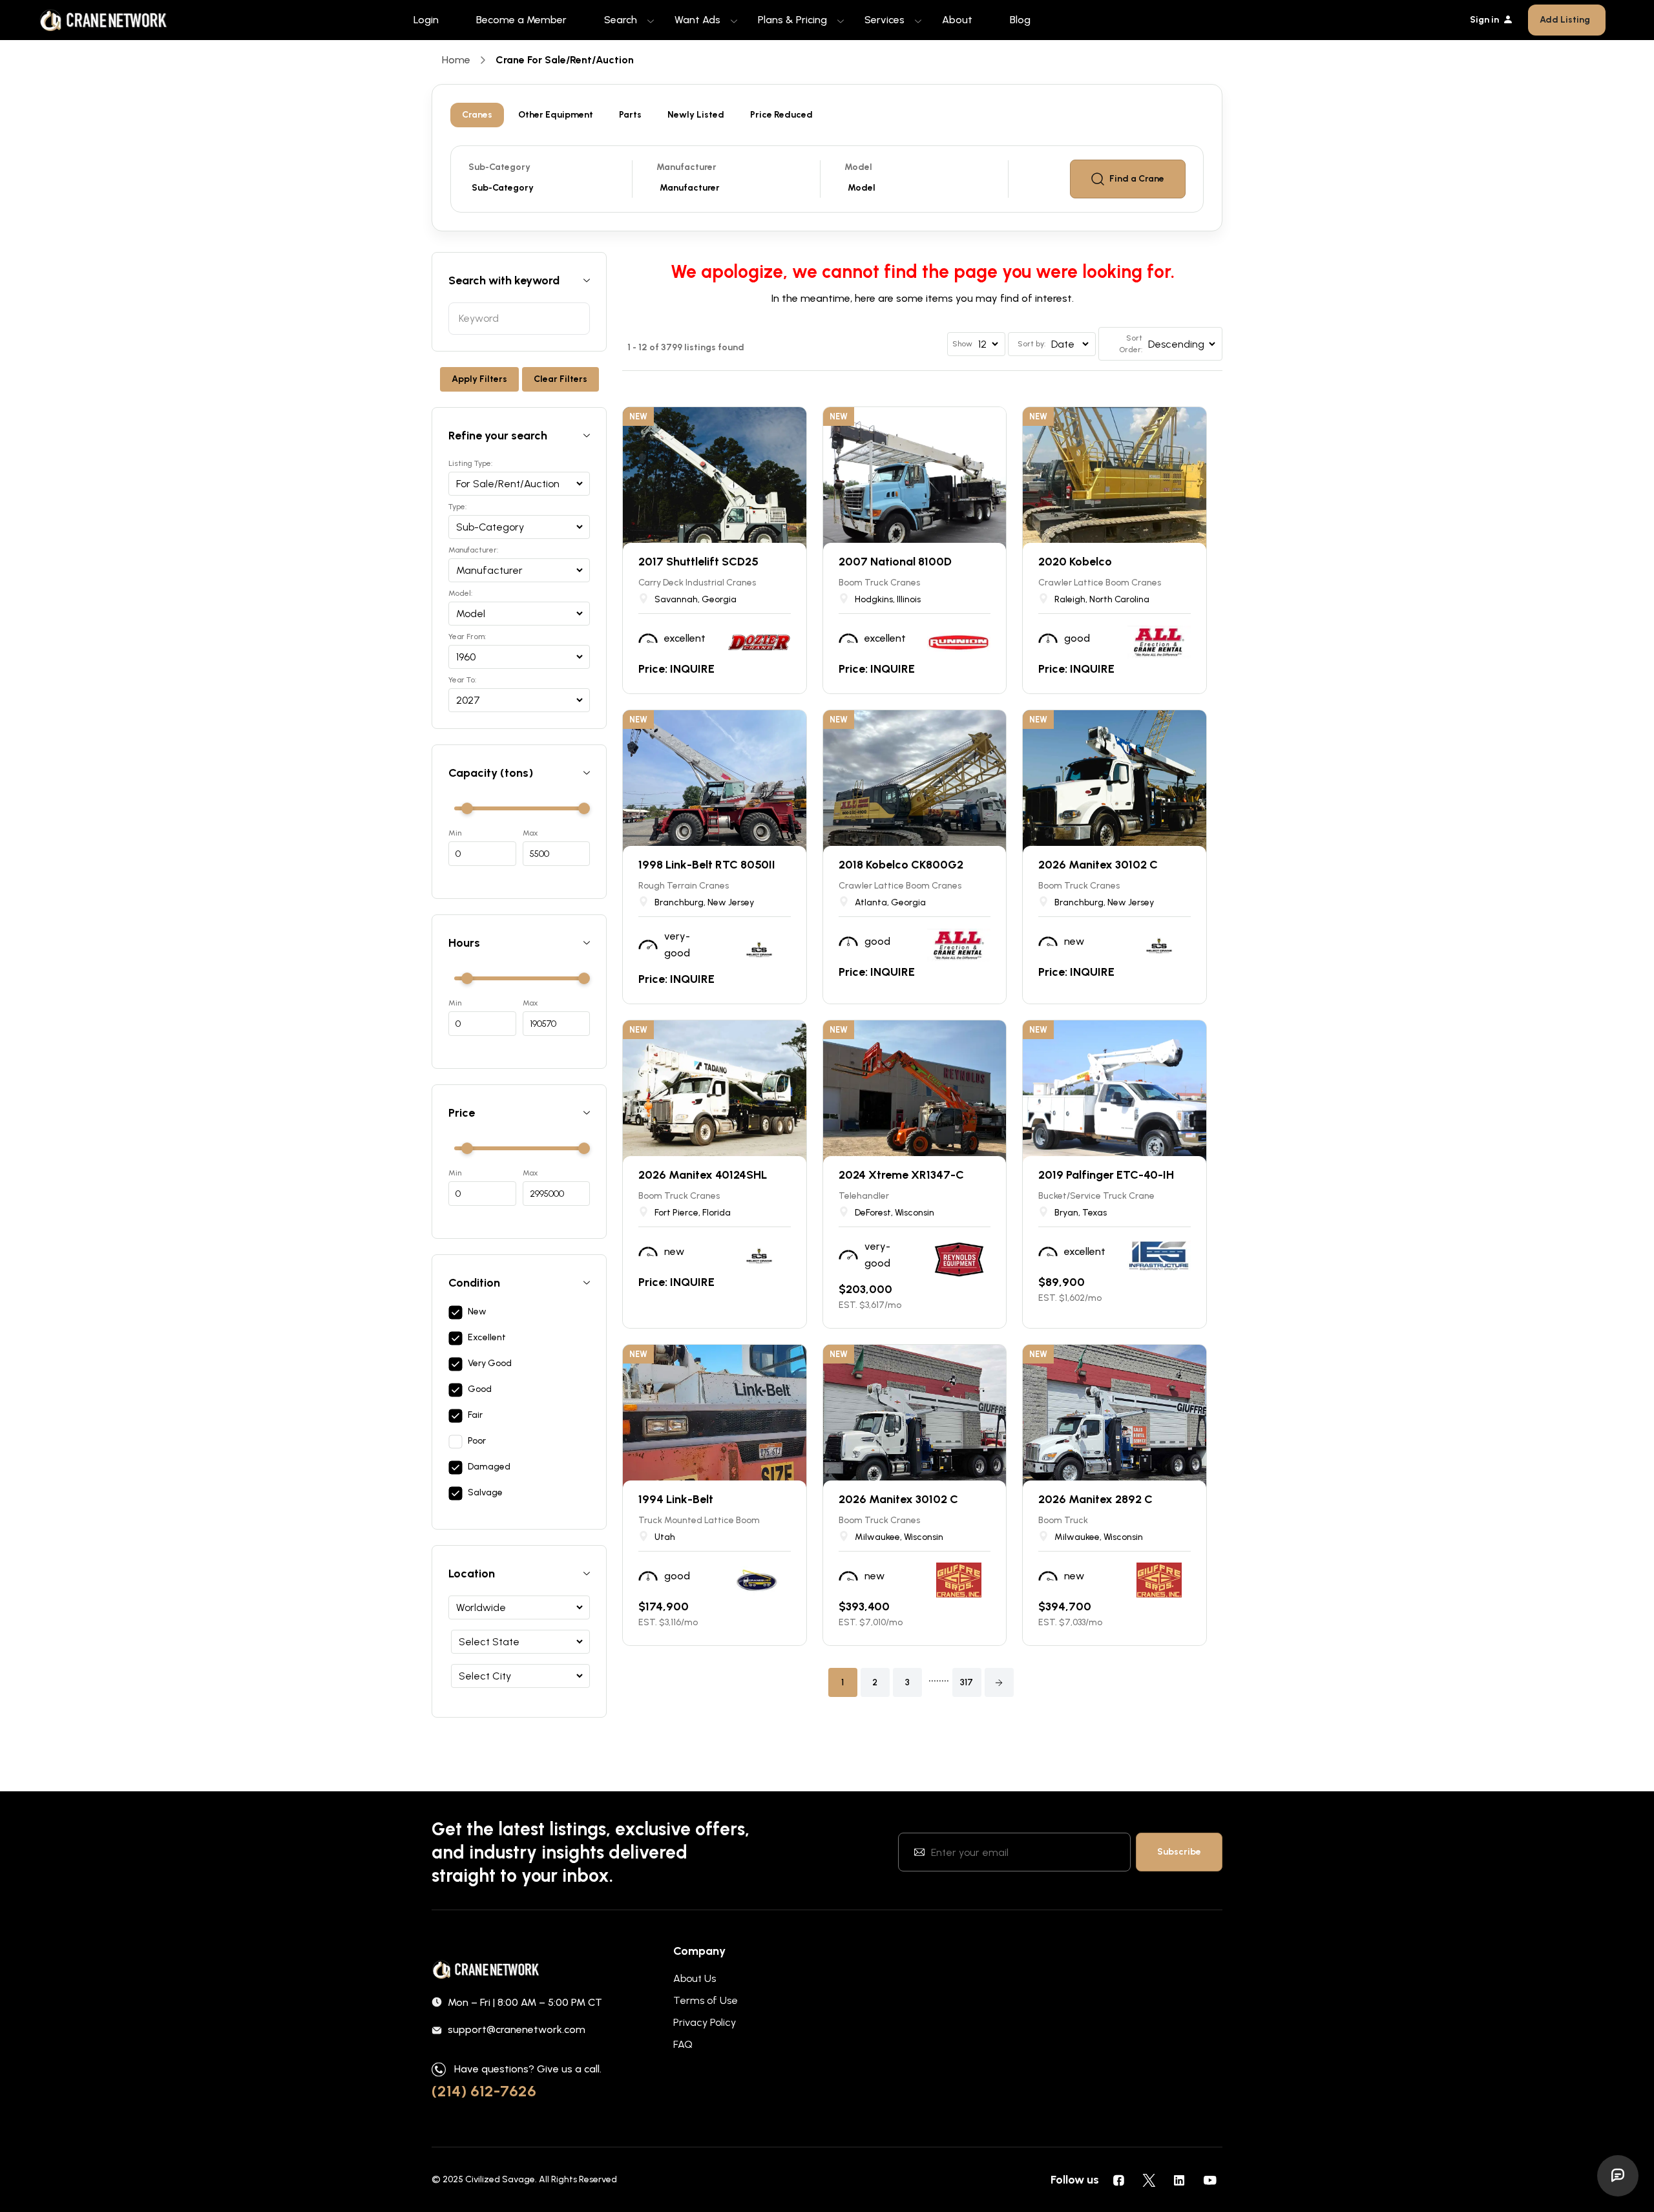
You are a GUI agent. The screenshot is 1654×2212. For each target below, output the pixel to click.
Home (456, 60)
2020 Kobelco (1075, 562)
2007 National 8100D (895, 562)
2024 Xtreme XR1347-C (901, 1175)
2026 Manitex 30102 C (1098, 865)
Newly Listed (696, 115)
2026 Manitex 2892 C (1095, 1499)
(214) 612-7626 (484, 2091)
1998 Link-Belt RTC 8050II (707, 865)
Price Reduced (781, 115)
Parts (630, 115)
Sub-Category (499, 167)
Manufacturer (686, 167)
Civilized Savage (500, 2179)
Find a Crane (1137, 179)
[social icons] (1118, 2180)
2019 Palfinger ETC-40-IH (1106, 1175)
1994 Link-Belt (676, 1499)
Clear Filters (560, 379)
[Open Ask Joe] (1618, 2176)
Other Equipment (556, 115)
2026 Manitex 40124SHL (703, 1175)
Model (858, 167)
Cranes (477, 115)
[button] (999, 1682)
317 (967, 1682)
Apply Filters (479, 379)
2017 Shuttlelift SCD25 (698, 562)
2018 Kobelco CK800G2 (901, 865)
